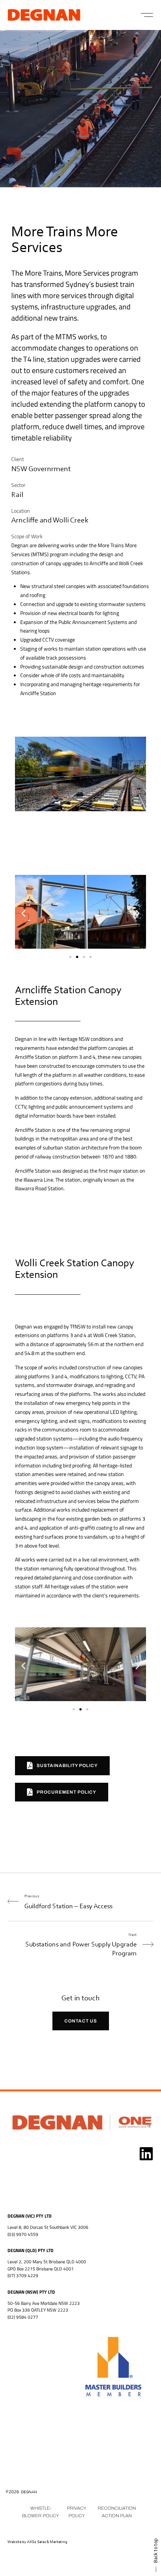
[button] (147, 15)
